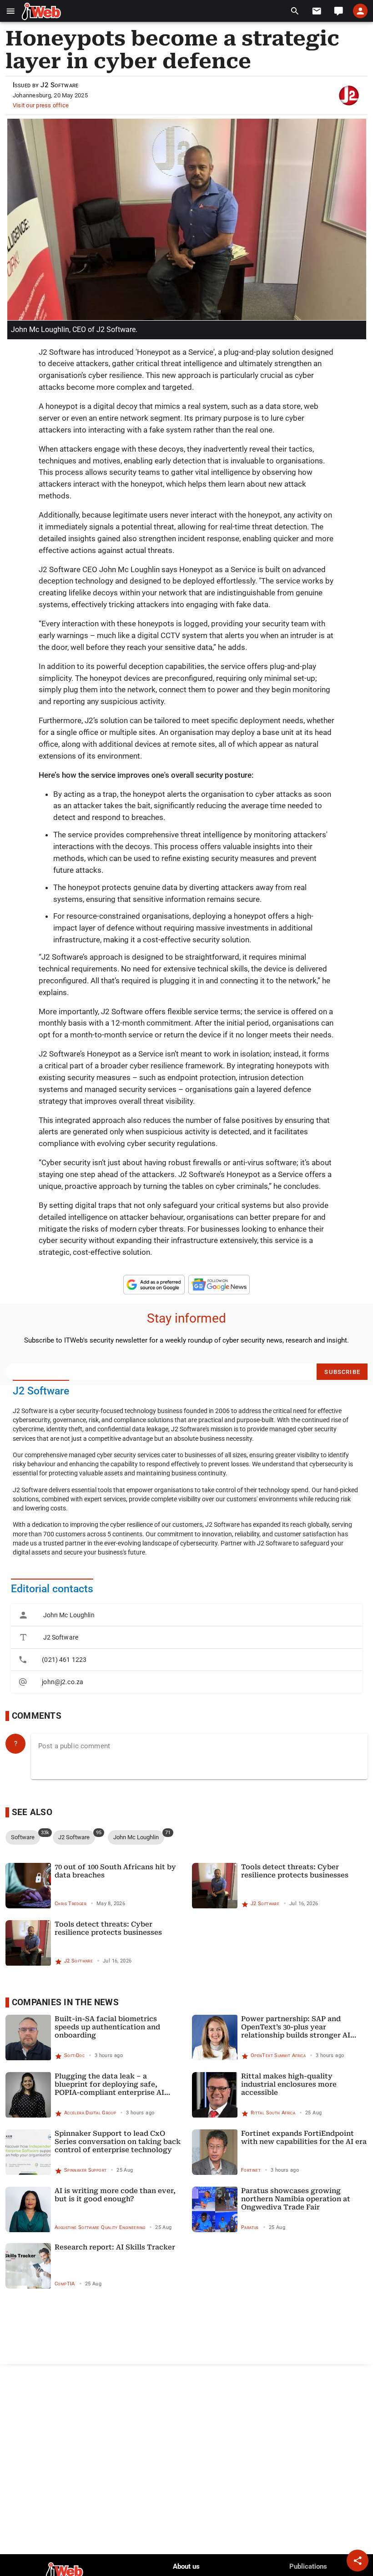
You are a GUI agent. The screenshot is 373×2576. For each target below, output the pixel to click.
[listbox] (186, 1648)
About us (186, 2566)
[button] (11, 11)
